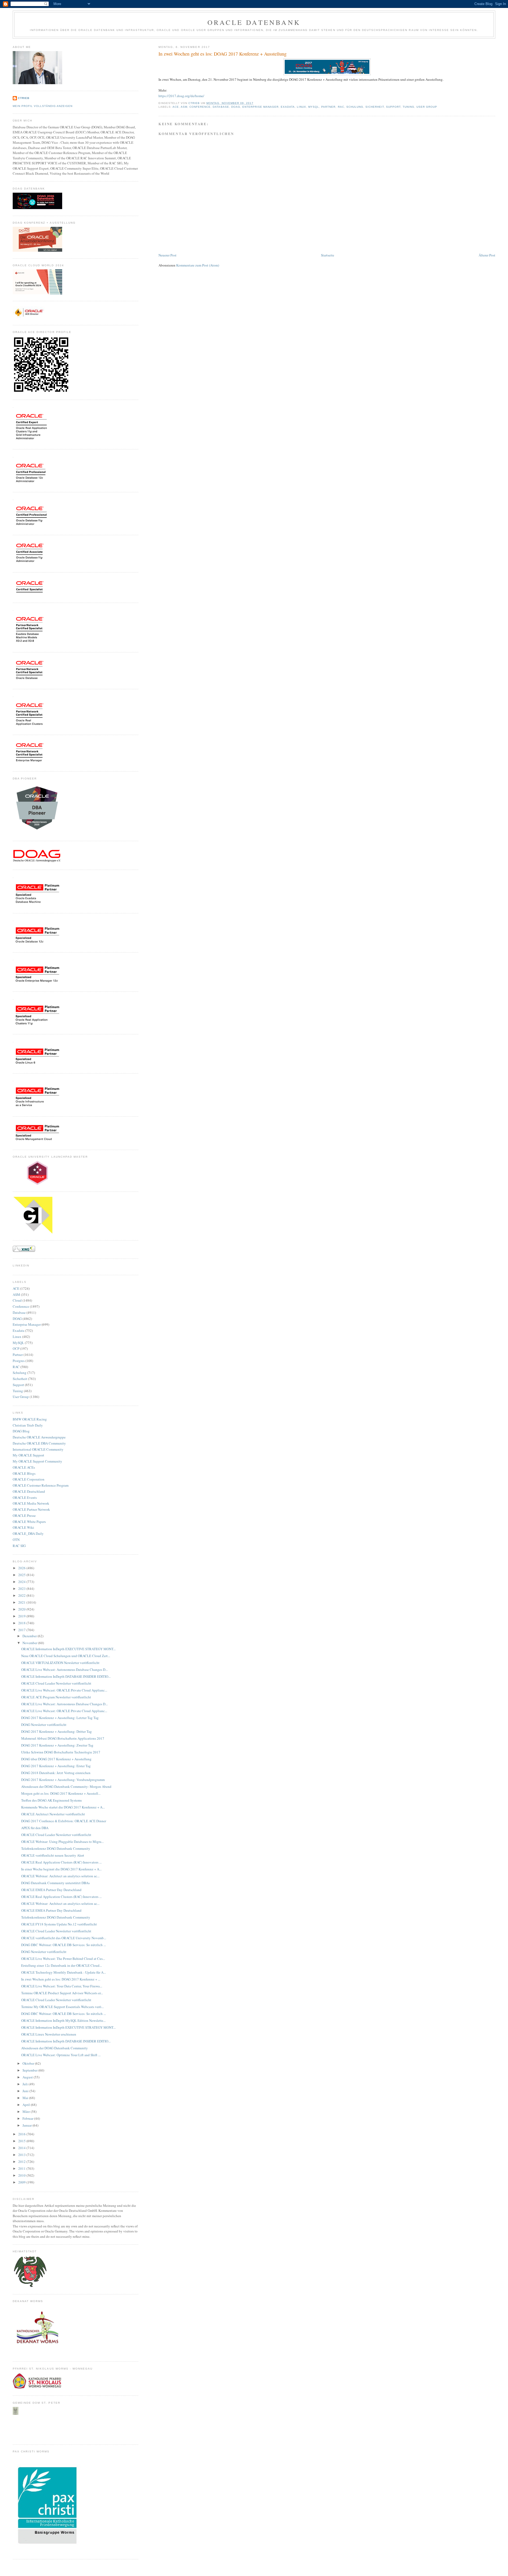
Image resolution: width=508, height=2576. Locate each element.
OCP (16, 1348)
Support (393, 107)
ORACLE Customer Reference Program (41, 1485)
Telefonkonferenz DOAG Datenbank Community (56, 1848)
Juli (26, 2084)
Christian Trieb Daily (28, 1425)
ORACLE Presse (24, 1515)
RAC (341, 107)
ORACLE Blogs (24, 1473)
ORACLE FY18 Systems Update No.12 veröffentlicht (59, 1924)
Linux (301, 107)
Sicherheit (375, 107)
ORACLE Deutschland (29, 1491)
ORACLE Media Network (31, 1503)
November (30, 1643)
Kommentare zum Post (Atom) (198, 265)
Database (221, 107)
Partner (328, 107)
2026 (22, 1568)
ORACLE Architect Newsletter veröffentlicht (53, 1814)
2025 (22, 1575)
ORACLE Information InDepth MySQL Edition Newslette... (63, 2020)
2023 (22, 1589)
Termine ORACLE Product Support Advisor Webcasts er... (62, 1993)
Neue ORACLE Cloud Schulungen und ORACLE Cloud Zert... (66, 1656)
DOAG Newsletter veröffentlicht (44, 1725)
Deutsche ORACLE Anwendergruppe (39, 1437)
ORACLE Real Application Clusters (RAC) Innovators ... (61, 1862)
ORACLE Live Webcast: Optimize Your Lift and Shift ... (61, 2055)
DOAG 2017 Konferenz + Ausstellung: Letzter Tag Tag (60, 1718)
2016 (22, 2134)
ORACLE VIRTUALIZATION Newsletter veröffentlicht (60, 1663)
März (27, 2112)
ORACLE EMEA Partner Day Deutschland (51, 1890)
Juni (26, 2091)
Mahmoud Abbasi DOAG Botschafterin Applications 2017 (63, 1738)
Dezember (30, 1636)
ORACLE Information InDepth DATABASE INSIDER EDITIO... (66, 1676)
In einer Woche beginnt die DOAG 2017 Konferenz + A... (61, 1869)
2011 (22, 2168)
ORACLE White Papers (29, 1522)
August (28, 2077)
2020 (22, 1609)
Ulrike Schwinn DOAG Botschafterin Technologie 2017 (61, 1752)
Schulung (355, 107)
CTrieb (24, 98)
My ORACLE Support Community (37, 1461)
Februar (28, 2118)
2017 (22, 1630)
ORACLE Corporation (29, 1479)
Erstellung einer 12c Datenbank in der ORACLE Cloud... (62, 1965)
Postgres (19, 1361)
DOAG (236, 107)
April (27, 2105)
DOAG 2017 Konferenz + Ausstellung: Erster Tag (56, 1766)
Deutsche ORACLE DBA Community (39, 1443)
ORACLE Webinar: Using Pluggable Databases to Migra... (62, 1842)
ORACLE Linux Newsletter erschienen (49, 2034)
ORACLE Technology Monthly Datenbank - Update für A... (63, 1972)
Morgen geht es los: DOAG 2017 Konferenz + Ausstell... (61, 1793)
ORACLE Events (25, 1497)
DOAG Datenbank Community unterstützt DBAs (55, 1883)
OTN (16, 1540)
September (30, 2070)
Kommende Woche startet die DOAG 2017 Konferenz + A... (63, 1807)
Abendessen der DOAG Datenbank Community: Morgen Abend (66, 1786)
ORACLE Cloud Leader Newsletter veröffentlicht (56, 1683)
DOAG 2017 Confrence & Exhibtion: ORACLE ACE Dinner (64, 1821)
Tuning (409, 107)
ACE (176, 107)
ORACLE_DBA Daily (28, 1533)
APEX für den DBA (35, 1828)
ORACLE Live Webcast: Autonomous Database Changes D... (64, 1670)
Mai (26, 2098)
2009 (22, 2182)
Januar (28, 2125)
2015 (22, 2141)
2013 (22, 2155)
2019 (22, 1616)
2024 (22, 1582)
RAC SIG (19, 1546)
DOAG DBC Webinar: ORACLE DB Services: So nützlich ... (63, 1945)
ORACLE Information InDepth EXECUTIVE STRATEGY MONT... (68, 1649)
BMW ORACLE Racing (30, 1419)
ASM (184, 107)
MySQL (314, 107)
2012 (22, 2162)
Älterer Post (487, 255)
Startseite (328, 255)
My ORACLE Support (28, 1455)
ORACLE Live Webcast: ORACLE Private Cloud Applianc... (64, 1690)
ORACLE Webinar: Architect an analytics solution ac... (60, 1876)
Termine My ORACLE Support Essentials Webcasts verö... (62, 2007)
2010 (22, 2175)
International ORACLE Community (38, 1449)
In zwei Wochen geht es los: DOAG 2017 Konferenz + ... (61, 1979)
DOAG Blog (21, 1431)
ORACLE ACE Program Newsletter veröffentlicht (56, 1697)
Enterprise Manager (260, 107)
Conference (200, 107)
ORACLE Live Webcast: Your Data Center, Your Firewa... (62, 1986)
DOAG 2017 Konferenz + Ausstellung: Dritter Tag (56, 1731)
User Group (427, 107)
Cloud (17, 1300)
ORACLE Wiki (23, 1527)
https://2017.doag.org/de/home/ (181, 96)
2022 (22, 1595)
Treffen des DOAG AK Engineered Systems (51, 1800)
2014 (22, 2148)
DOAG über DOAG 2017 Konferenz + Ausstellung (56, 1759)
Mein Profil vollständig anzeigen (43, 106)
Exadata (288, 107)
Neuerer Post (167, 255)
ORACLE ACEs (24, 1467)
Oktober (29, 2063)
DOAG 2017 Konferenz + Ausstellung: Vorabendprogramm (63, 1780)
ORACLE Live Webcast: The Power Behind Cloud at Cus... (63, 1959)
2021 (22, 1602)
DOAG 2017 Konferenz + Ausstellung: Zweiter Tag (57, 1745)
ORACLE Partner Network (31, 1509)
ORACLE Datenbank (254, 22)
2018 (22, 1623)
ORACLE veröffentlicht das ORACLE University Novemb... (64, 1938)
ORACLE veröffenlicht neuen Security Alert (53, 1855)
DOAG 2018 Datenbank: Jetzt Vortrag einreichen (56, 1773)
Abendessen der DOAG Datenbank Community (55, 2048)
